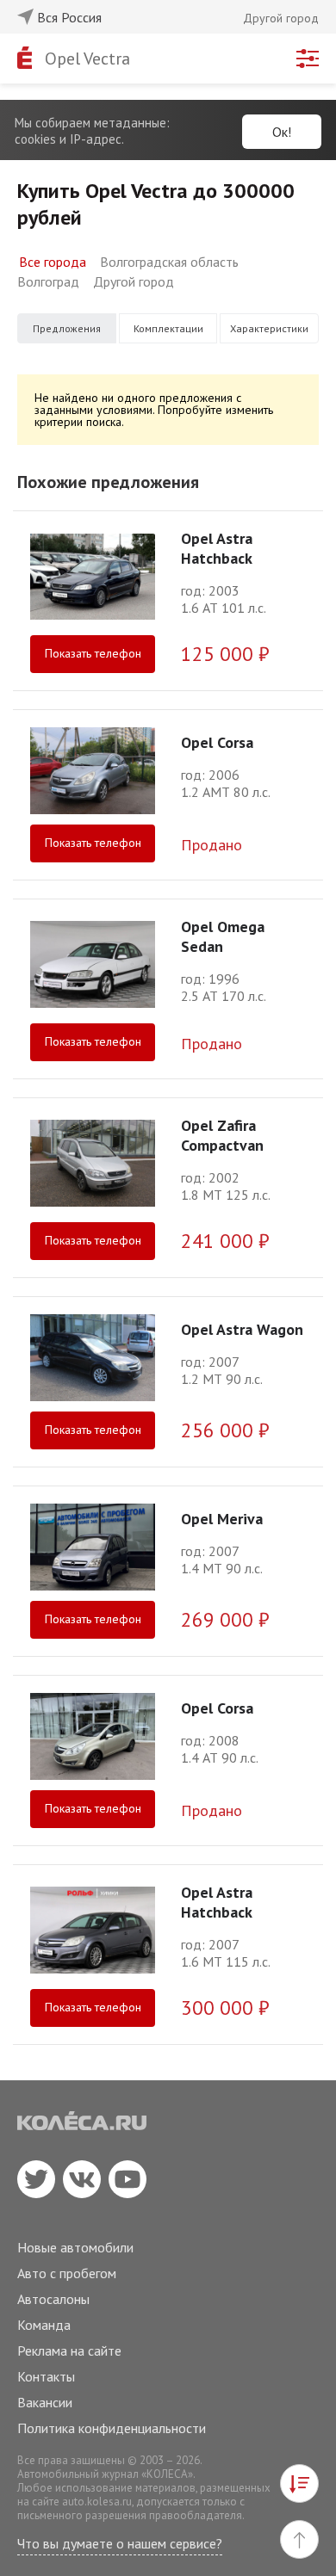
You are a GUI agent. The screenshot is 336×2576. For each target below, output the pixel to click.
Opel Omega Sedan (223, 936)
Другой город (134, 281)
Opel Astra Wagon (242, 1329)
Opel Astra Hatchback (217, 548)
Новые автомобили (75, 2247)
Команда (44, 2325)
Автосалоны (53, 2299)
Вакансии (45, 2402)
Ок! (282, 132)
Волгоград (48, 281)
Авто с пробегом (67, 2273)
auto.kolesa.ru (97, 2502)
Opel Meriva (222, 1519)
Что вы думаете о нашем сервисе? (120, 2543)
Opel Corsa (217, 742)
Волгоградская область (169, 262)
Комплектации (168, 328)
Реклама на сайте (69, 2351)
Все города (53, 262)
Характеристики (269, 328)
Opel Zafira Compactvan (222, 1135)
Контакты (46, 2376)
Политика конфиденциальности (112, 2428)
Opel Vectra (87, 59)
